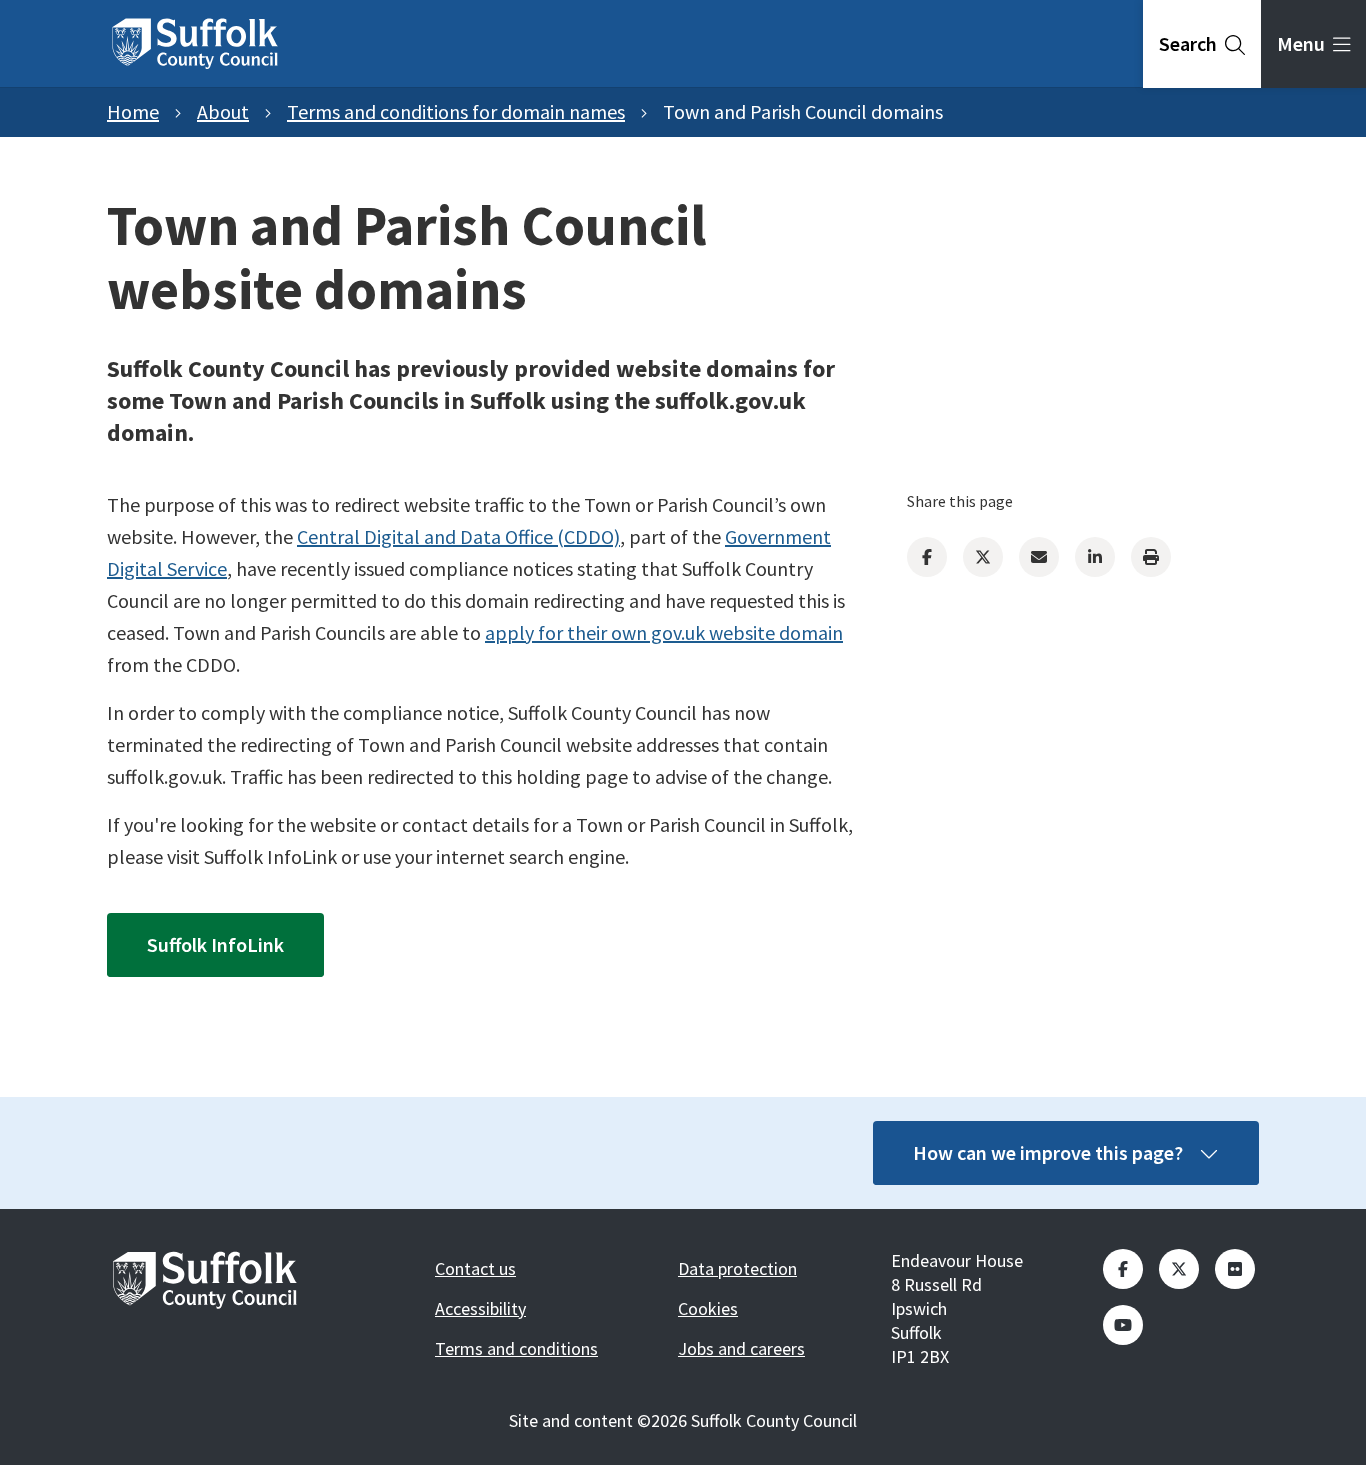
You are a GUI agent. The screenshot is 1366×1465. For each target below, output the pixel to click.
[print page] (1151, 557)
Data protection (737, 1268)
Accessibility (480, 1308)
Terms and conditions (516, 1348)
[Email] (1039, 557)
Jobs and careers (741, 1348)
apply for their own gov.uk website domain (664, 632)
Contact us (475, 1268)
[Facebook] (927, 557)
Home (133, 111)
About (223, 111)
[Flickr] (1235, 1269)
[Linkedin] (1095, 557)
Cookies (708, 1308)
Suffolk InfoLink (215, 944)
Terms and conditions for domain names (456, 111)
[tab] (1202, 44)
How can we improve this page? (1048, 1152)
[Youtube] (1123, 1325)
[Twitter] (983, 557)
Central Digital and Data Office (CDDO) (458, 536)
